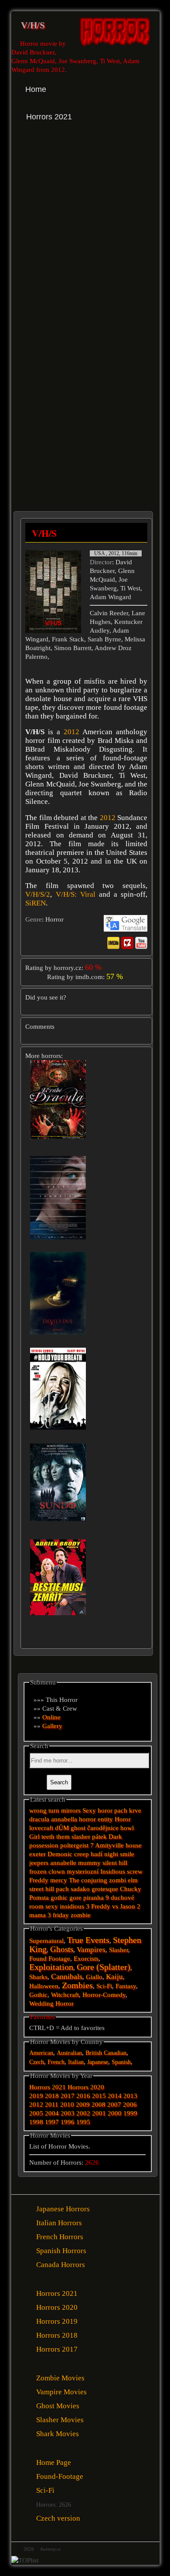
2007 (114, 2105)
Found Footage (50, 1959)
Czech (37, 2062)
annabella (64, 1819)
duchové (122, 1898)
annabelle (63, 1863)
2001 (99, 2113)
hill (50, 1889)
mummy (89, 1863)
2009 (83, 2105)
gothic (59, 1898)
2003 (68, 2113)
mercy (59, 1880)
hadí (97, 1854)
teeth (48, 1837)
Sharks (38, 1977)
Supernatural (46, 1941)
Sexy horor (97, 1810)
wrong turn (44, 1810)
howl (127, 1828)
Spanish (121, 2062)
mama (37, 1915)
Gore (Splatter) (104, 1967)
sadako (81, 1889)
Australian (69, 2053)
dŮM (62, 1828)
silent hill (115, 1863)
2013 (130, 2096)
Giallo (94, 1977)
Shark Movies (58, 2434)
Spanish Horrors (61, 2251)
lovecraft (41, 1828)
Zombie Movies (60, 2378)
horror (87, 1819)
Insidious (113, 1871)
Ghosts (62, 1949)
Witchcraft (65, 1995)
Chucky (131, 1889)
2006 (130, 2105)
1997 (52, 2122)
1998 (36, 2122)
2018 (52, 2096)
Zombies (77, 1985)
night (111, 1854)
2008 (99, 2105)
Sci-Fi (104, 1986)
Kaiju (114, 1977)
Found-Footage (60, 2476)
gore (75, 1898)
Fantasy (126, 1986)
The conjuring (88, 1880)
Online (51, 1717)
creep (82, 1854)
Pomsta (39, 1898)
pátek (99, 1837)
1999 (130, 2113)
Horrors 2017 (57, 2349)
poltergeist (74, 1845)
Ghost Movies (58, 2406)
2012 (71, 732)
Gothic (38, 1995)
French (56, 2062)
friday (61, 1915)
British (94, 2053)
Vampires (91, 1950)
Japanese (98, 2062)
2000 (115, 2113)
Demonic (60, 1854)
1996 (68, 2122)
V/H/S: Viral (76, 894)
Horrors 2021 (48, 2087)
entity (105, 1819)
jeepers (39, 1863)
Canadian (115, 2053)
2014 (115, 2096)
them (63, 1837)
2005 (36, 2113)
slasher (81, 1837)
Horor (123, 1819)
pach (62, 1889)
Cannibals (67, 1976)
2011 (52, 2105)
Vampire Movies (61, 2392)
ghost (78, 1828)
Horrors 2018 (57, 2335)
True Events (88, 1940)
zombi (117, 1880)
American (41, 2053)
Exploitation (51, 1967)
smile (127, 1854)
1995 (83, 2122)
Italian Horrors (59, 2223)
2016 (83, 2096)
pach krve (128, 1810)
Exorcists (86, 1959)
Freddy (39, 1880)
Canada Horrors (61, 2265)
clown (57, 1871)
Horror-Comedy (104, 1995)
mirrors (71, 1810)
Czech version (58, 2518)
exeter (37, 1854)
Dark (115, 1837)
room (36, 1906)
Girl (34, 1837)
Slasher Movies (60, 2420)
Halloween (44, 1986)
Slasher (119, 1950)
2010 (67, 2105)
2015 (99, 2096)
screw (135, 1871)
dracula (39, 1819)
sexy (52, 1906)
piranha (93, 1898)
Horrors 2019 (57, 2321)
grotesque (105, 1889)
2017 (68, 2096)
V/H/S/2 (38, 894)
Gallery (52, 1726)
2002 (83, 2113)
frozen (38, 1871)
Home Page (54, 2462)
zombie (81, 1915)
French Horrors (60, 2237)
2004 (52, 2113)
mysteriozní (83, 1871)
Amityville (109, 1845)
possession (44, 1845)
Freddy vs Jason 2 (116, 1906)
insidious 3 (75, 1906)
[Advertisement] (85, 234)
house (134, 1845)
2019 (36, 2096)
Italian (76, 2062)
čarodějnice (103, 1828)
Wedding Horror (51, 2003)
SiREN (36, 903)
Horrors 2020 (86, 2087)
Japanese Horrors (63, 2209)
